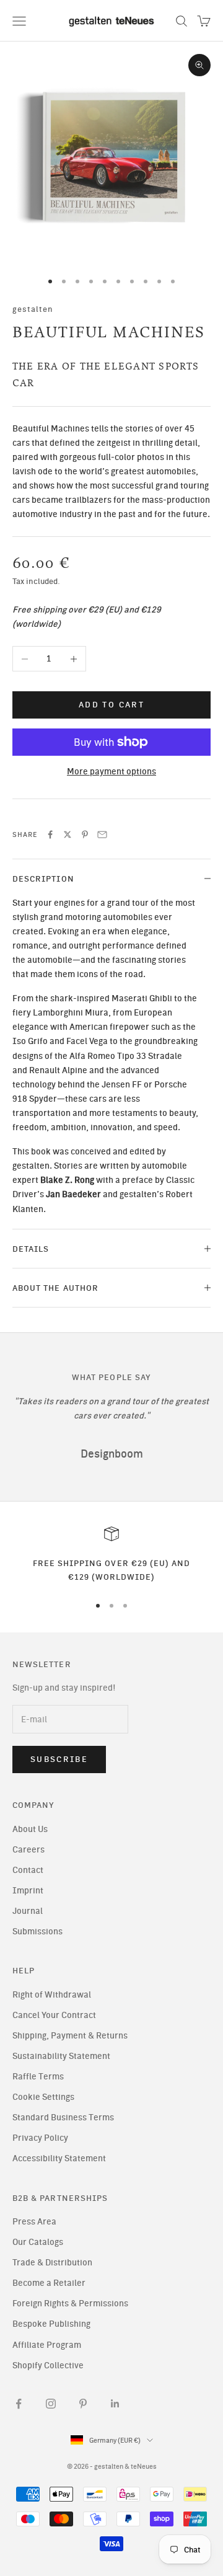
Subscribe (59, 1759)
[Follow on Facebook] (19, 2404)
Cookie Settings (43, 2097)
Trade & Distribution (52, 2263)
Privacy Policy (40, 2138)
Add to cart (111, 705)
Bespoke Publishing (51, 2324)
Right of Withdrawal (52, 1995)
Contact (28, 1870)
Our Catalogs (38, 2242)
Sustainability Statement (61, 2056)
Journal (28, 1911)
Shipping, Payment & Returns (70, 2036)
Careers (28, 1850)
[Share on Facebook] (50, 834)
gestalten (33, 309)
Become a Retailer (49, 2283)
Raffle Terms (38, 2077)
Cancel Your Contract (54, 2015)
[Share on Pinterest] (85, 834)
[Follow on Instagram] (51, 2404)
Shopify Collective (48, 2366)
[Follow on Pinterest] (83, 2404)
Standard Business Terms (63, 2118)
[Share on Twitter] (68, 834)
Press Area (34, 2222)
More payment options (111, 772)
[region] (111, 1555)
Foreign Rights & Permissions (70, 2304)
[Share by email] (102, 834)
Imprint (28, 1891)
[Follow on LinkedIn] (115, 2404)
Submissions (37, 1932)
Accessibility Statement (59, 2158)
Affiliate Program (47, 2345)
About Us (30, 1829)
